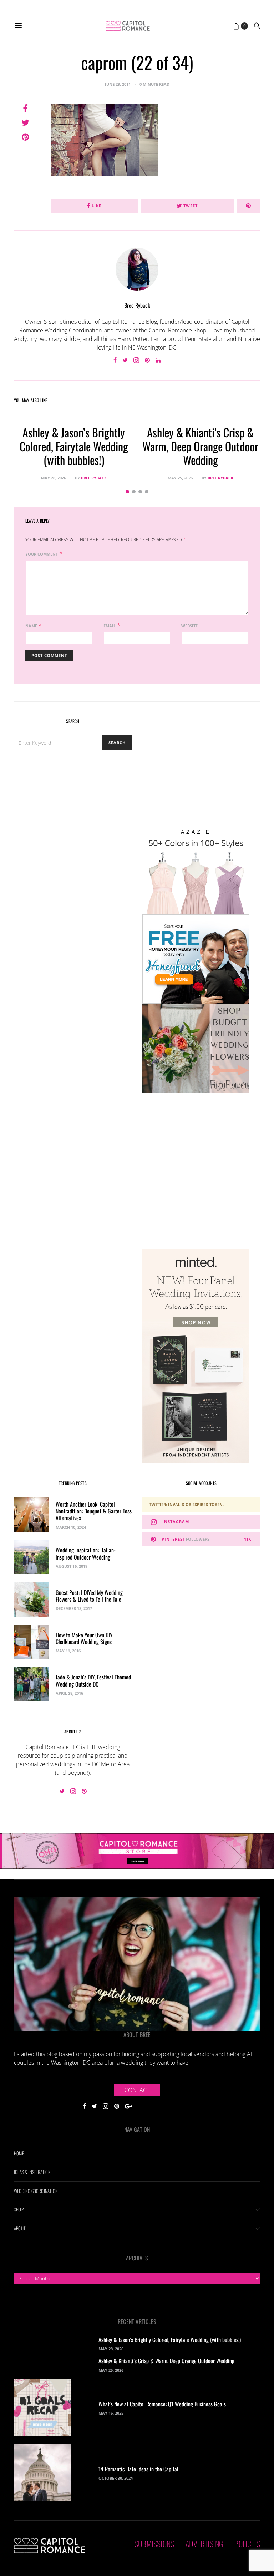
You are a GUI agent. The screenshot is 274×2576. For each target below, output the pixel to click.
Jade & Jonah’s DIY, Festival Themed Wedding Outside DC (93, 1680)
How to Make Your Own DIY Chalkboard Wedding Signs (84, 1638)
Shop (19, 2209)
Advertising (204, 2544)
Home (19, 2153)
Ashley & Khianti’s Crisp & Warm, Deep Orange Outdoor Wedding (200, 446)
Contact (137, 2090)
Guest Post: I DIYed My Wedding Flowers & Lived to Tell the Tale (89, 1596)
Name (31, 626)
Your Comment (42, 554)
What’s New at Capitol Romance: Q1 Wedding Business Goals (162, 2404)
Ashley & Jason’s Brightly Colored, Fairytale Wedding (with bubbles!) (74, 446)
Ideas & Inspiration (32, 2172)
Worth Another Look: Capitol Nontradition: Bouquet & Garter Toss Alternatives (94, 1511)
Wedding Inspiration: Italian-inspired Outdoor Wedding (86, 1553)
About (20, 2228)
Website (189, 626)
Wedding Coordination (36, 2191)
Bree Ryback (137, 305)
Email (110, 626)
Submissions (154, 2544)
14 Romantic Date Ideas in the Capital (138, 2469)
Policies (247, 2544)
